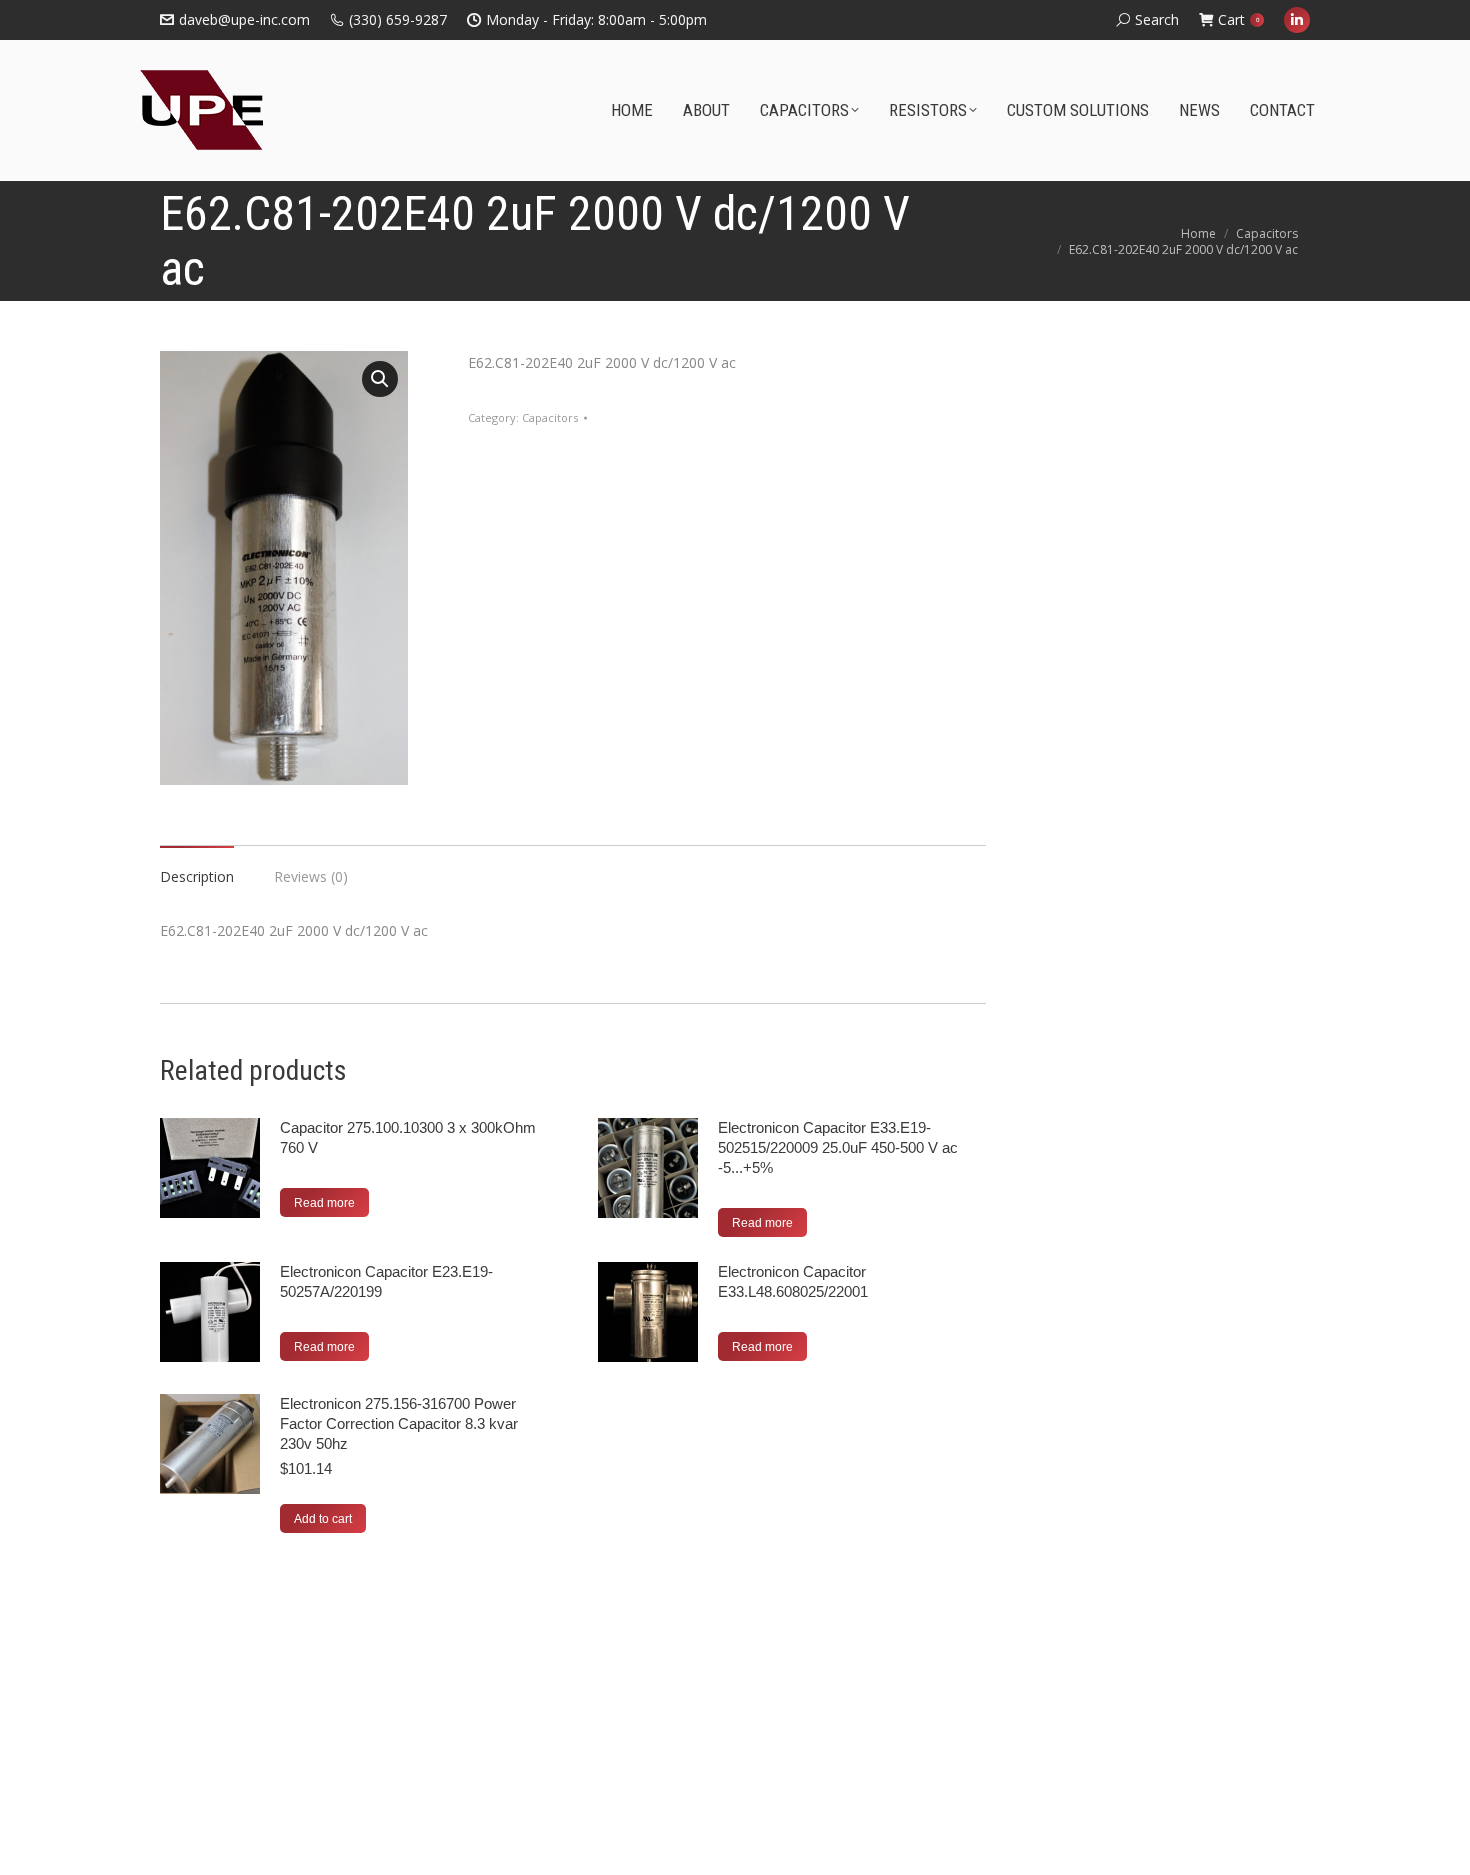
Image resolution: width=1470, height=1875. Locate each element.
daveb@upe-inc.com (244, 19)
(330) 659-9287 (398, 19)
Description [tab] (197, 876)
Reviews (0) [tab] (311, 876)
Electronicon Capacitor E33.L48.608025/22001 (793, 1281)
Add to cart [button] (323, 1519)
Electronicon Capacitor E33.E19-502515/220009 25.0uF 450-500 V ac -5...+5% (838, 1147)
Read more (324, 1203)
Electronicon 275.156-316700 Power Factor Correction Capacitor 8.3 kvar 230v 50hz (399, 1423)
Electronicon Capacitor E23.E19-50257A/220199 (386, 1281)
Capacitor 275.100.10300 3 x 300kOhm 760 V (408, 1137)
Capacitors (550, 417)
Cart (1238, 19)
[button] (380, 379)
